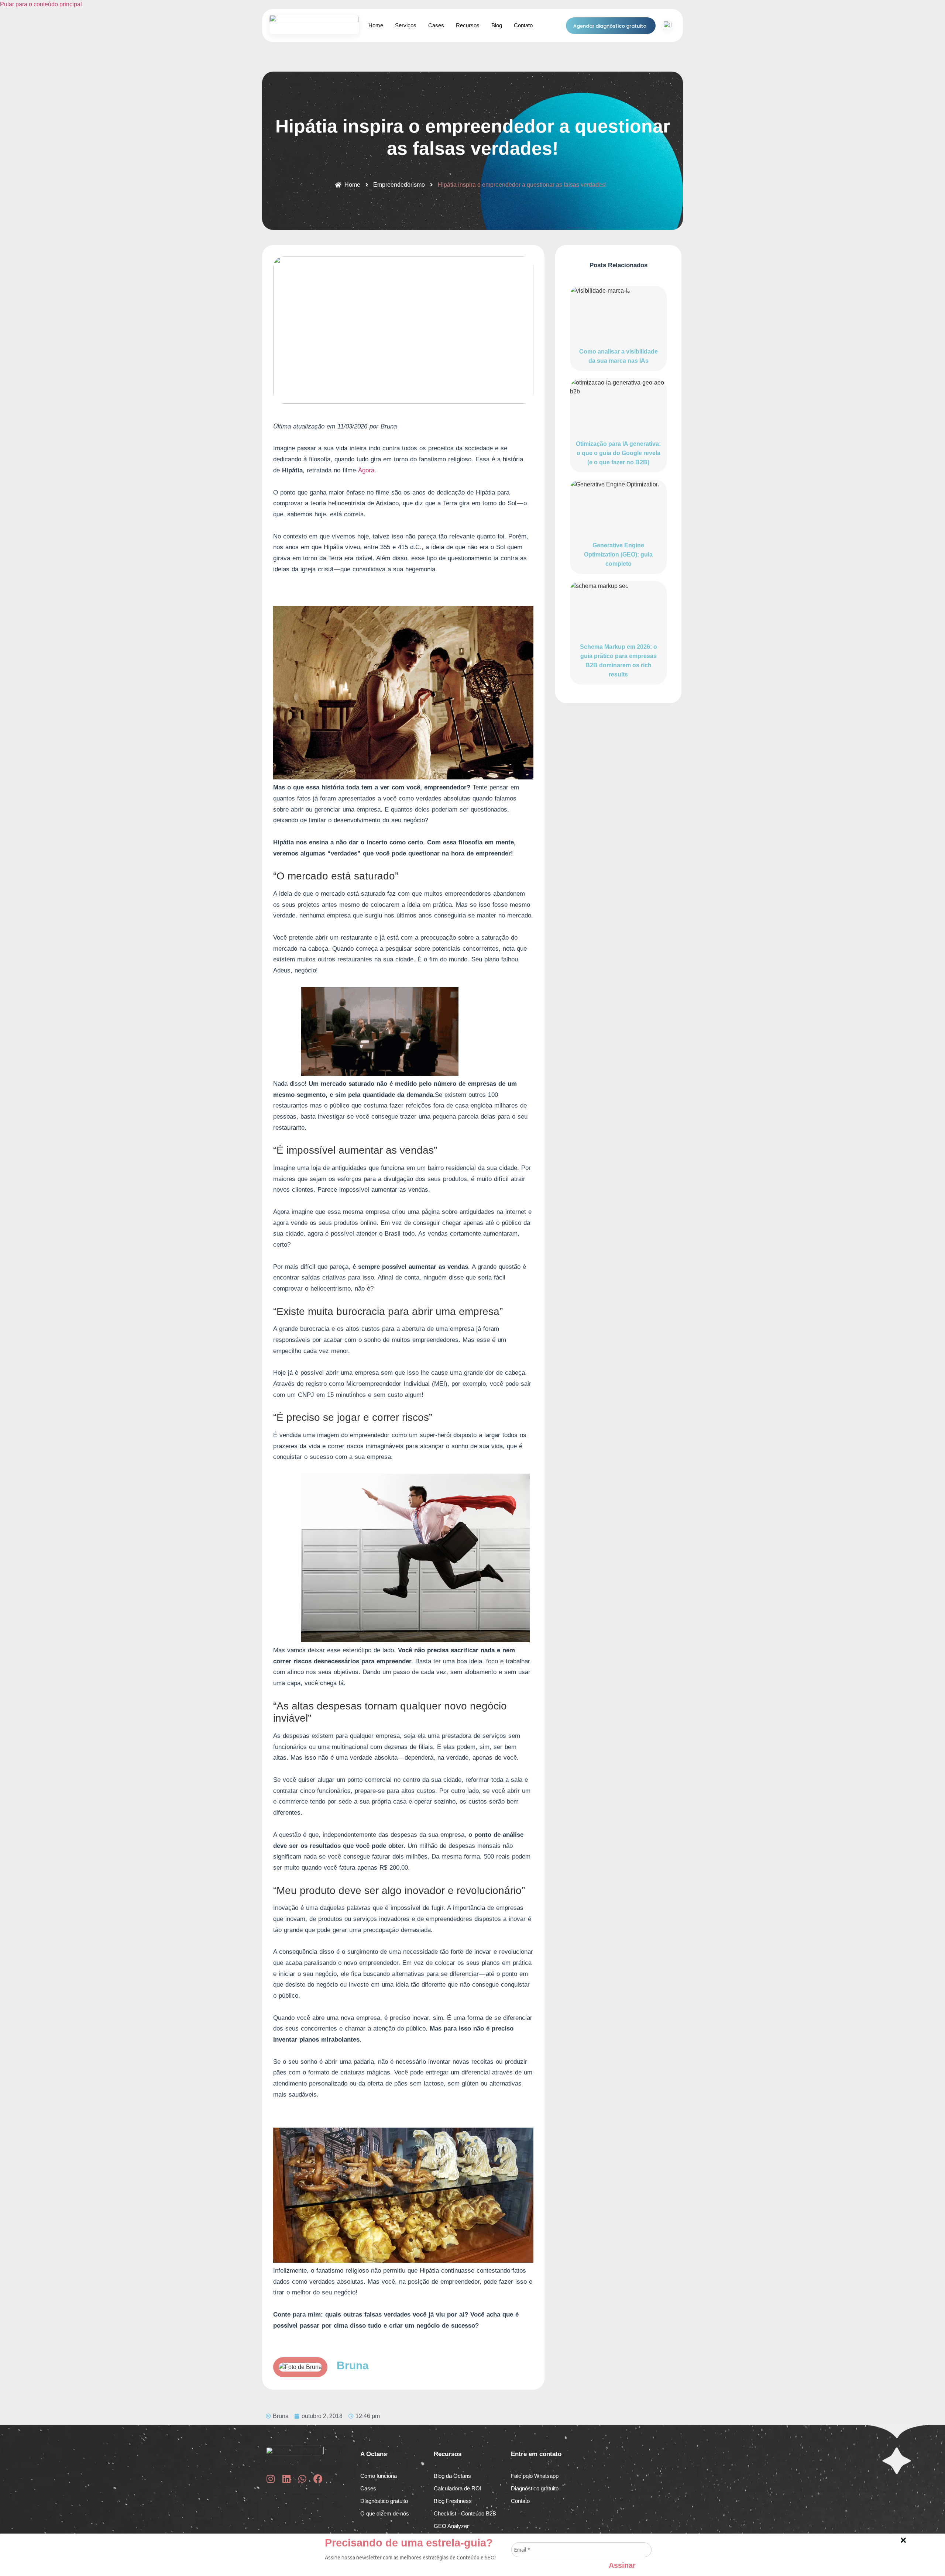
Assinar (622, 2564)
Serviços (406, 25)
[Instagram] (270, 2479)
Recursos (468, 25)
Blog (497, 25)
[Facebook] (318, 2479)
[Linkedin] (286, 2479)
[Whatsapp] (302, 2479)
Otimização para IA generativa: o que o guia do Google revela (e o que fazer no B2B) (618, 453)
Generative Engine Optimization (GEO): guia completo (618, 555)
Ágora (366, 470)
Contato (523, 25)
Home (376, 25)
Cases (436, 25)
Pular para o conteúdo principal (41, 4)
